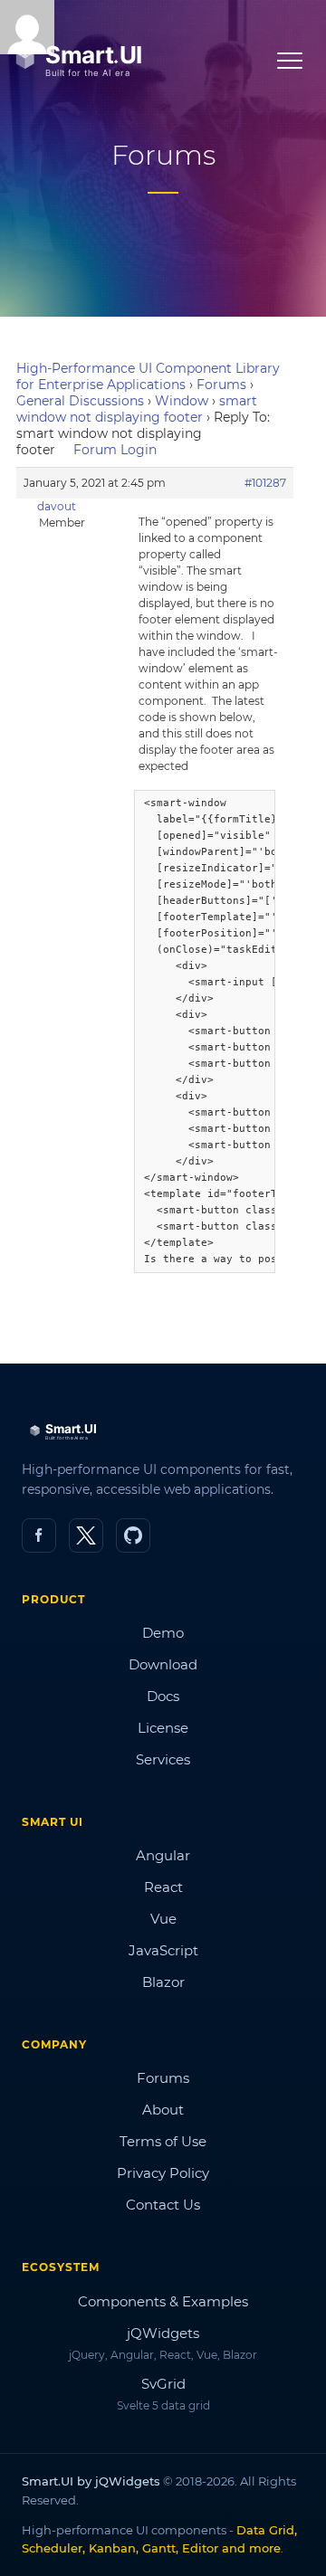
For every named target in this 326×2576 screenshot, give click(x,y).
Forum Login (115, 450)
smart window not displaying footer (137, 409)
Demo (163, 1633)
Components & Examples (163, 2301)
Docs (163, 1696)
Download (163, 1664)
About (163, 2110)
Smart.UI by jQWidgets (91, 2481)
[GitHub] (133, 1535)
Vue (163, 1919)
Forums (221, 385)
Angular (163, 1855)
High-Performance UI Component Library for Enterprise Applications (148, 376)
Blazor (163, 1982)
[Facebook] (39, 1535)
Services (163, 1759)
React (163, 1887)
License (163, 1728)
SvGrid (163, 2384)
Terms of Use (163, 2141)
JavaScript (163, 1950)
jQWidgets (163, 2333)
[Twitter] (86, 1535)
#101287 (265, 483)
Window (182, 401)
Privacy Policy (163, 2173)
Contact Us (163, 2205)
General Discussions (80, 401)
